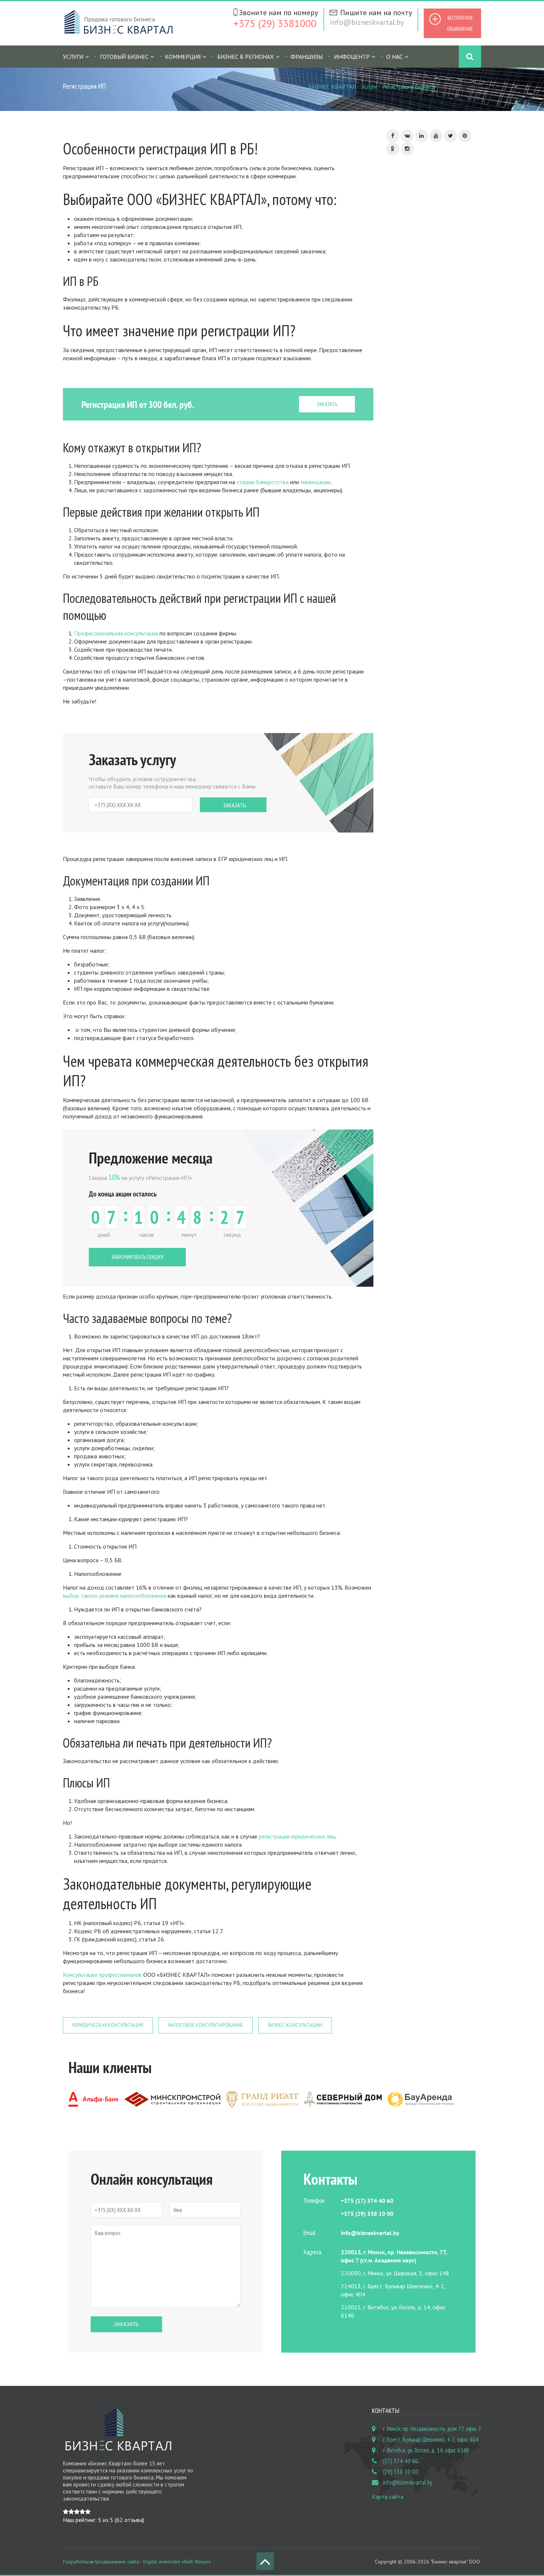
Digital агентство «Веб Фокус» (177, 2562)
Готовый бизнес (124, 57)
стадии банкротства (263, 482)
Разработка (76, 2562)
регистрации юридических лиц (296, 1836)
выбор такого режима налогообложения (115, 1596)
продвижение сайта (117, 2562)
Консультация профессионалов (102, 1975)
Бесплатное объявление (460, 23)
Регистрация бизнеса (409, 87)
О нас (394, 57)
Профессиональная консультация (116, 633)
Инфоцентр (352, 57)
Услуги (369, 87)
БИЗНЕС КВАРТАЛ (332, 87)
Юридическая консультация (108, 2025)
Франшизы (307, 57)
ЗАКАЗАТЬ (327, 404)
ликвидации (315, 482)
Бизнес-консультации (295, 2025)
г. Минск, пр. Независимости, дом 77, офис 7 (432, 2429)
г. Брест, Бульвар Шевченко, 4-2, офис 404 (431, 2440)
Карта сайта (388, 2496)
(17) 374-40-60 (401, 2461)
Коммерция (183, 57)
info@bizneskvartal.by (367, 22)
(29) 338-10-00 (401, 2472)
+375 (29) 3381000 (275, 23)
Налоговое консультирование (206, 2025)
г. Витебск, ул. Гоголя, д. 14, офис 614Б (426, 2450)
